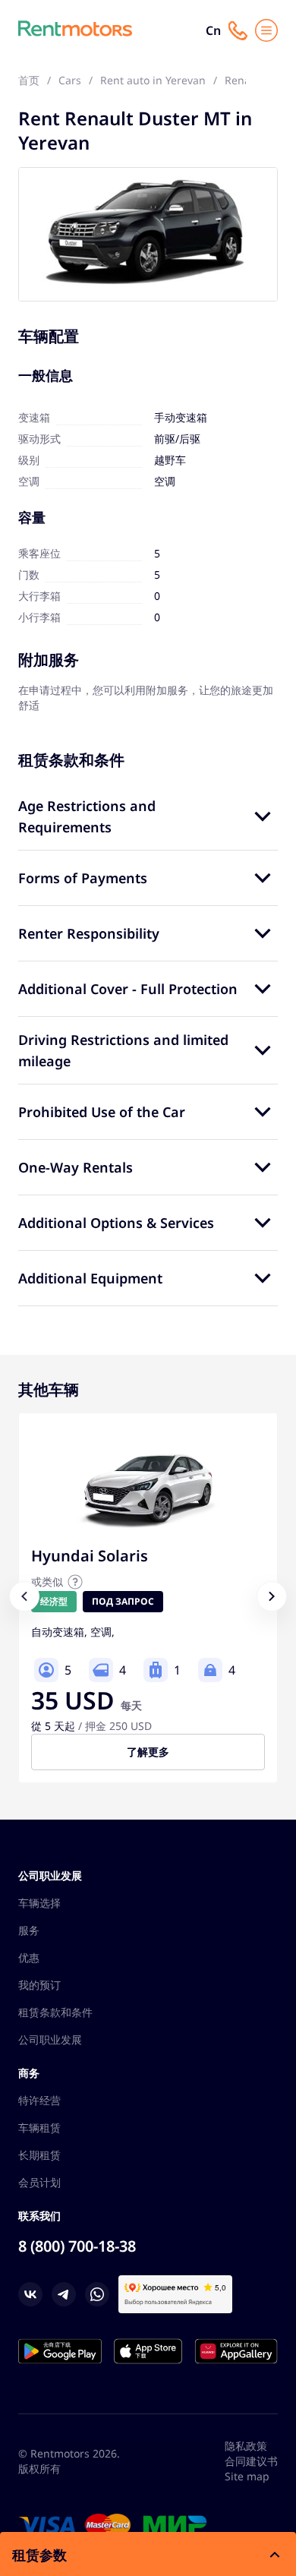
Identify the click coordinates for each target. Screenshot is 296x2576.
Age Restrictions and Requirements (87, 816)
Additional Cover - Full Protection (128, 989)
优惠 (29, 1957)
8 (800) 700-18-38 (77, 2246)
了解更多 (148, 1752)
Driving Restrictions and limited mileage (123, 1050)
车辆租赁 (39, 2128)
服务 (29, 1930)
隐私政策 (246, 2446)
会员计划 (39, 2182)
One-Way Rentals (76, 1167)
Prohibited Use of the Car (102, 1112)
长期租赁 (39, 2155)
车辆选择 (39, 1903)
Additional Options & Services (116, 1223)
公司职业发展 (50, 2039)
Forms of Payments (83, 878)
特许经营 (39, 2100)
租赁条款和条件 (55, 2012)
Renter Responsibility (89, 933)
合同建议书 (251, 2461)
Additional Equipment (90, 1278)
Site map (247, 2476)
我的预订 (39, 1985)
